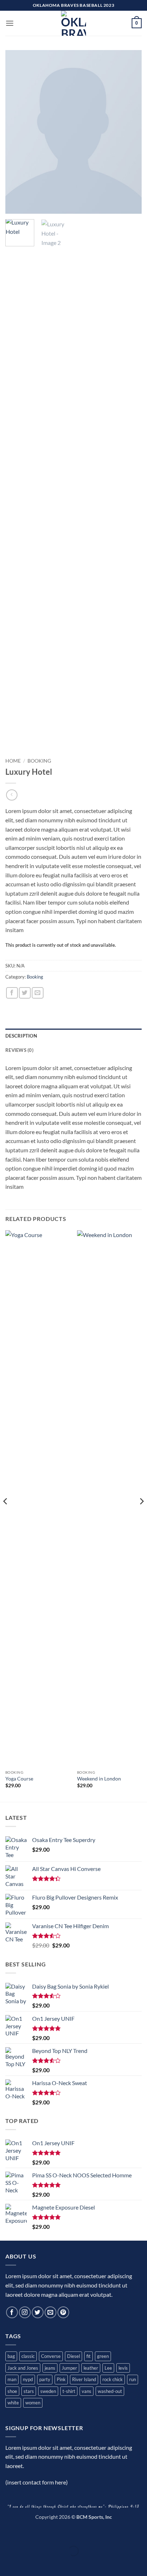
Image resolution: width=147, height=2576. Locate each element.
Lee (108, 2368)
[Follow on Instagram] (25, 2312)
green (103, 2356)
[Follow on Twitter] (38, 2312)
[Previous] (17, 132)
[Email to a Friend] (38, 993)
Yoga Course (19, 1779)
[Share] (48, 2533)
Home (13, 761)
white (13, 2403)
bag (11, 2356)
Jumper (69, 2368)
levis (123, 2368)
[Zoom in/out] (7, 2533)
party (45, 2379)
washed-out (110, 2391)
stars (29, 2391)
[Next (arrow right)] (28, 2563)
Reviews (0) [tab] (19, 1050)
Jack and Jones (23, 2368)
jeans (50, 2368)
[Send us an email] (50, 2312)
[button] (10, 23)
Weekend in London (99, 1779)
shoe (12, 2391)
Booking (39, 761)
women (33, 2403)
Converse (51, 2356)
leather (91, 2368)
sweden (48, 2391)
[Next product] (12, 795)
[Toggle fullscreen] (28, 2533)
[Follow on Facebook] (12, 2312)
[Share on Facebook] (12, 993)
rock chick (113, 2379)
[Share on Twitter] (25, 993)
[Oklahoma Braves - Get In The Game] (73, 23)
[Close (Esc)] (69, 2533)
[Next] (130, 132)
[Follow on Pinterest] (63, 2312)
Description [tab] (21, 1036)
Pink (61, 2379)
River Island (84, 2379)
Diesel (73, 2356)
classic (28, 2356)
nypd (28, 2379)
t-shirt (69, 2391)
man (12, 2379)
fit (88, 2356)
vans (87, 2391)
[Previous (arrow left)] (7, 2563)
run (133, 2379)
